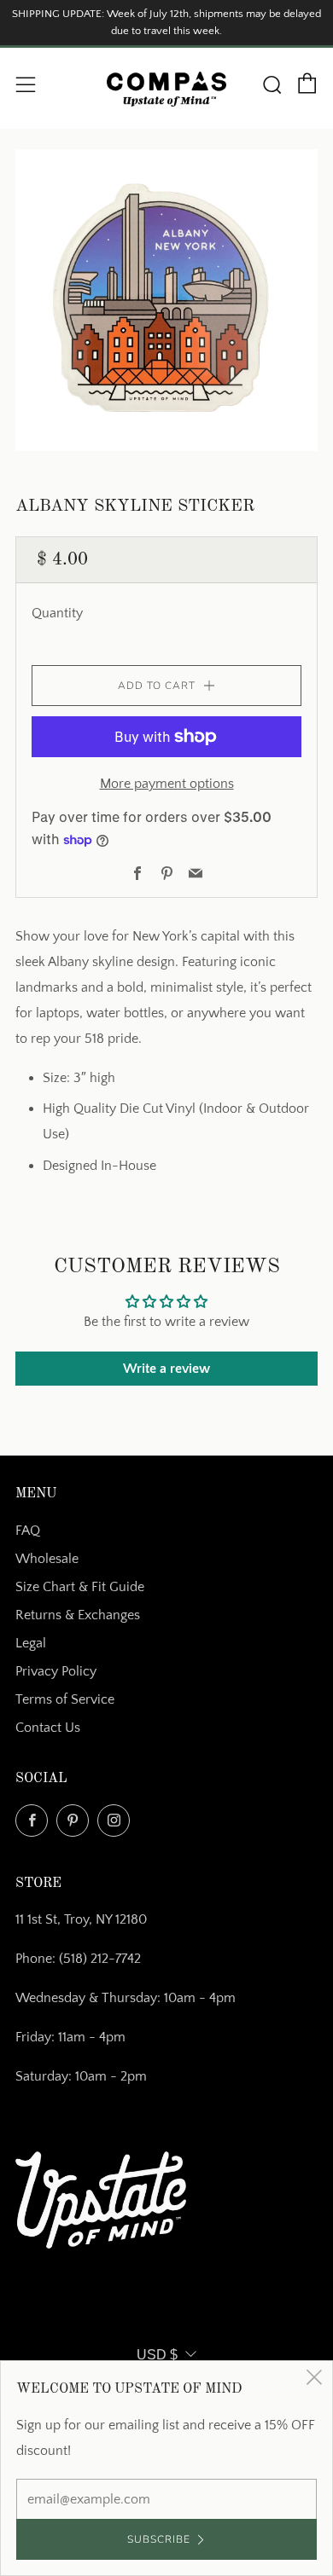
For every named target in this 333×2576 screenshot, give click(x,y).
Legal (31, 1643)
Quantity (57, 613)
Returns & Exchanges (78, 1615)
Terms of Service (65, 1699)
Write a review (166, 1369)
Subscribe (159, 2539)
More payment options (167, 784)
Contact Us (48, 1728)
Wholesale (47, 1559)
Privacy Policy (56, 1671)
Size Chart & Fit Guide (80, 1587)
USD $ (157, 2355)
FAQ (28, 1531)
